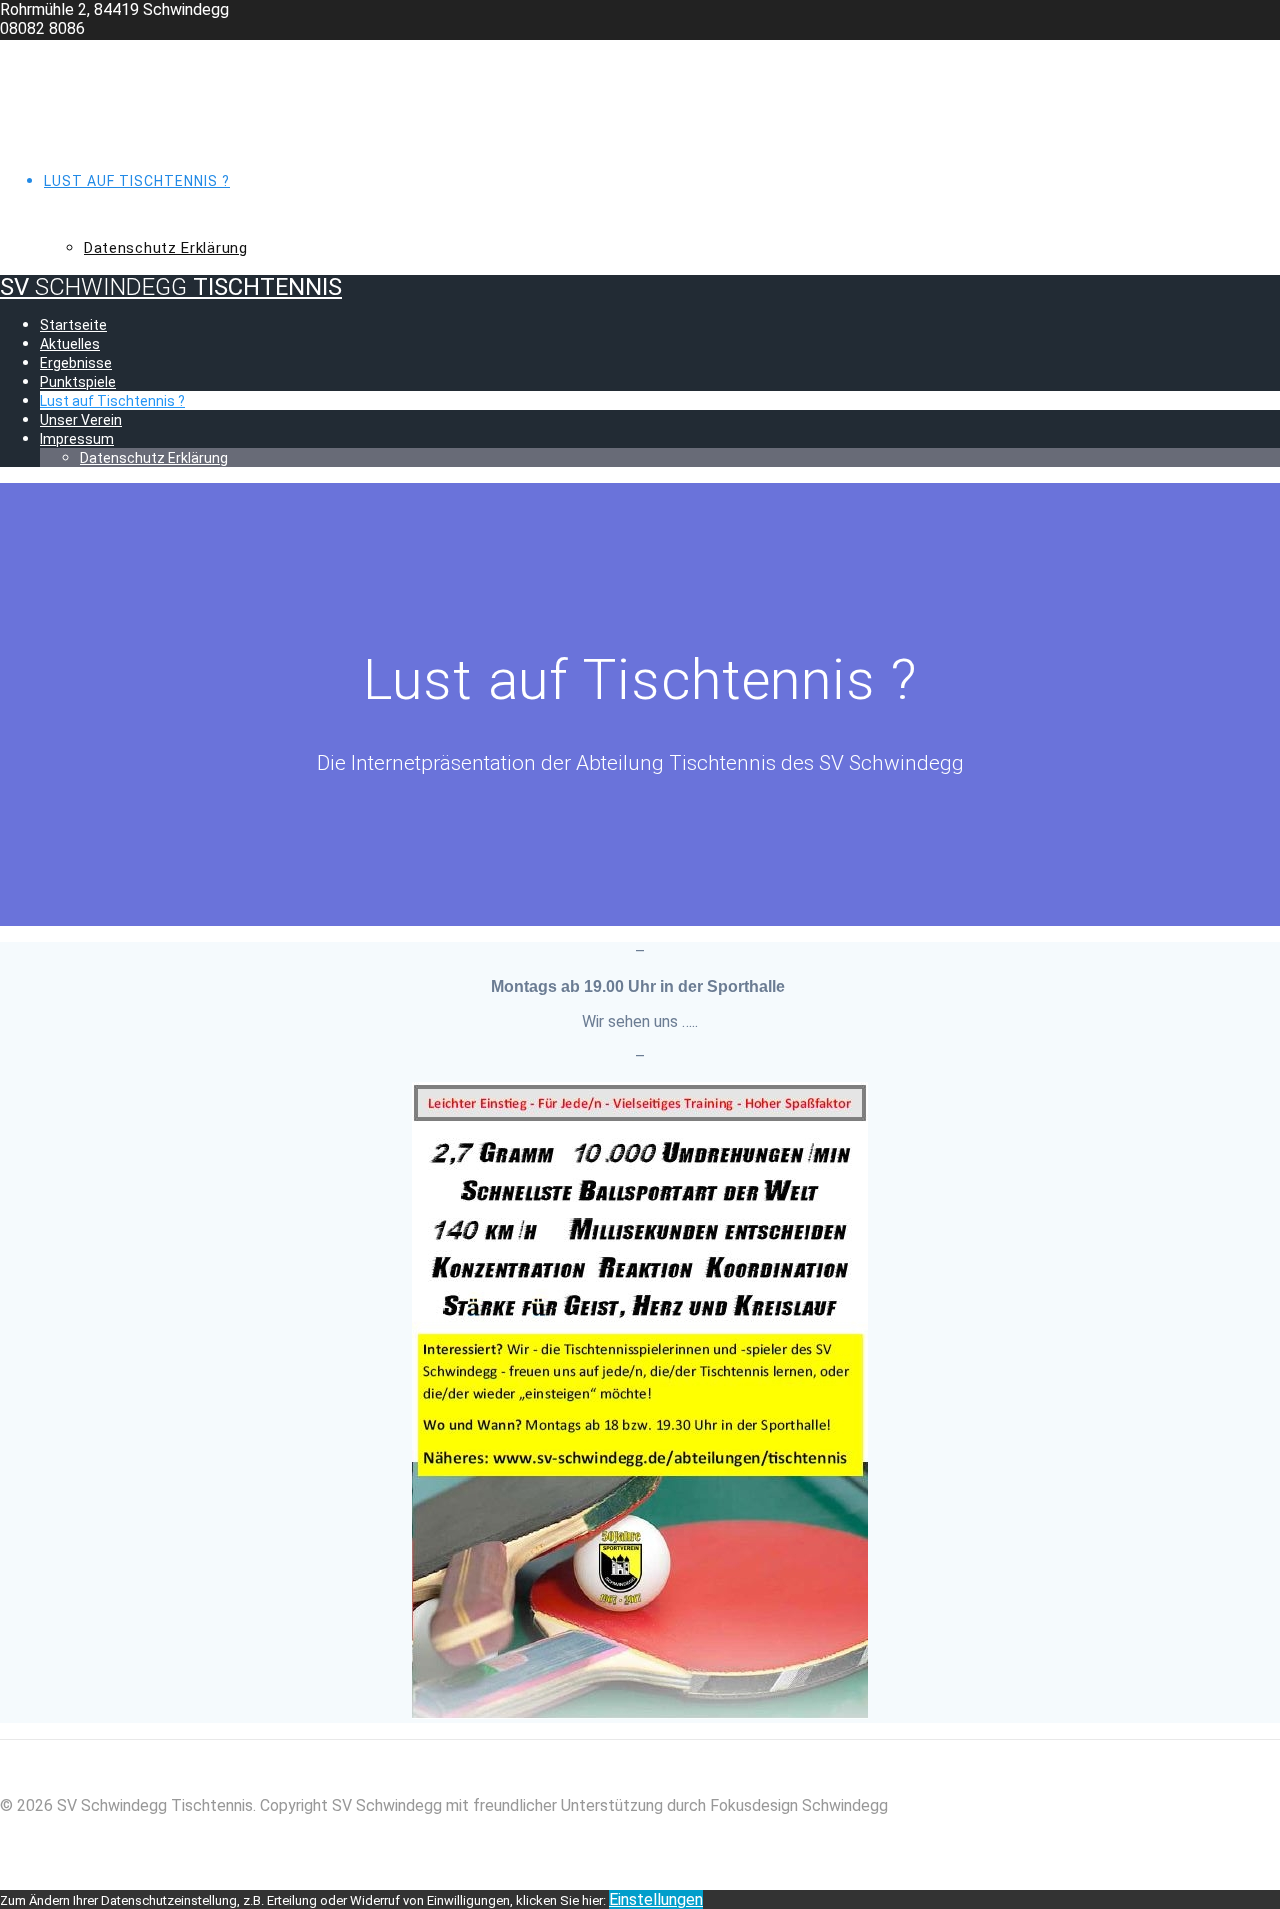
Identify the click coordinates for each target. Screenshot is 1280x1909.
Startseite (90, 91)
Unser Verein (96, 203)
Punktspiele (94, 158)
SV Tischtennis (171, 52)
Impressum (88, 225)
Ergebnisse (89, 136)
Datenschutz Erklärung (166, 248)
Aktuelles (86, 113)
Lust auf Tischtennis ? (137, 181)
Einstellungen (656, 1899)
